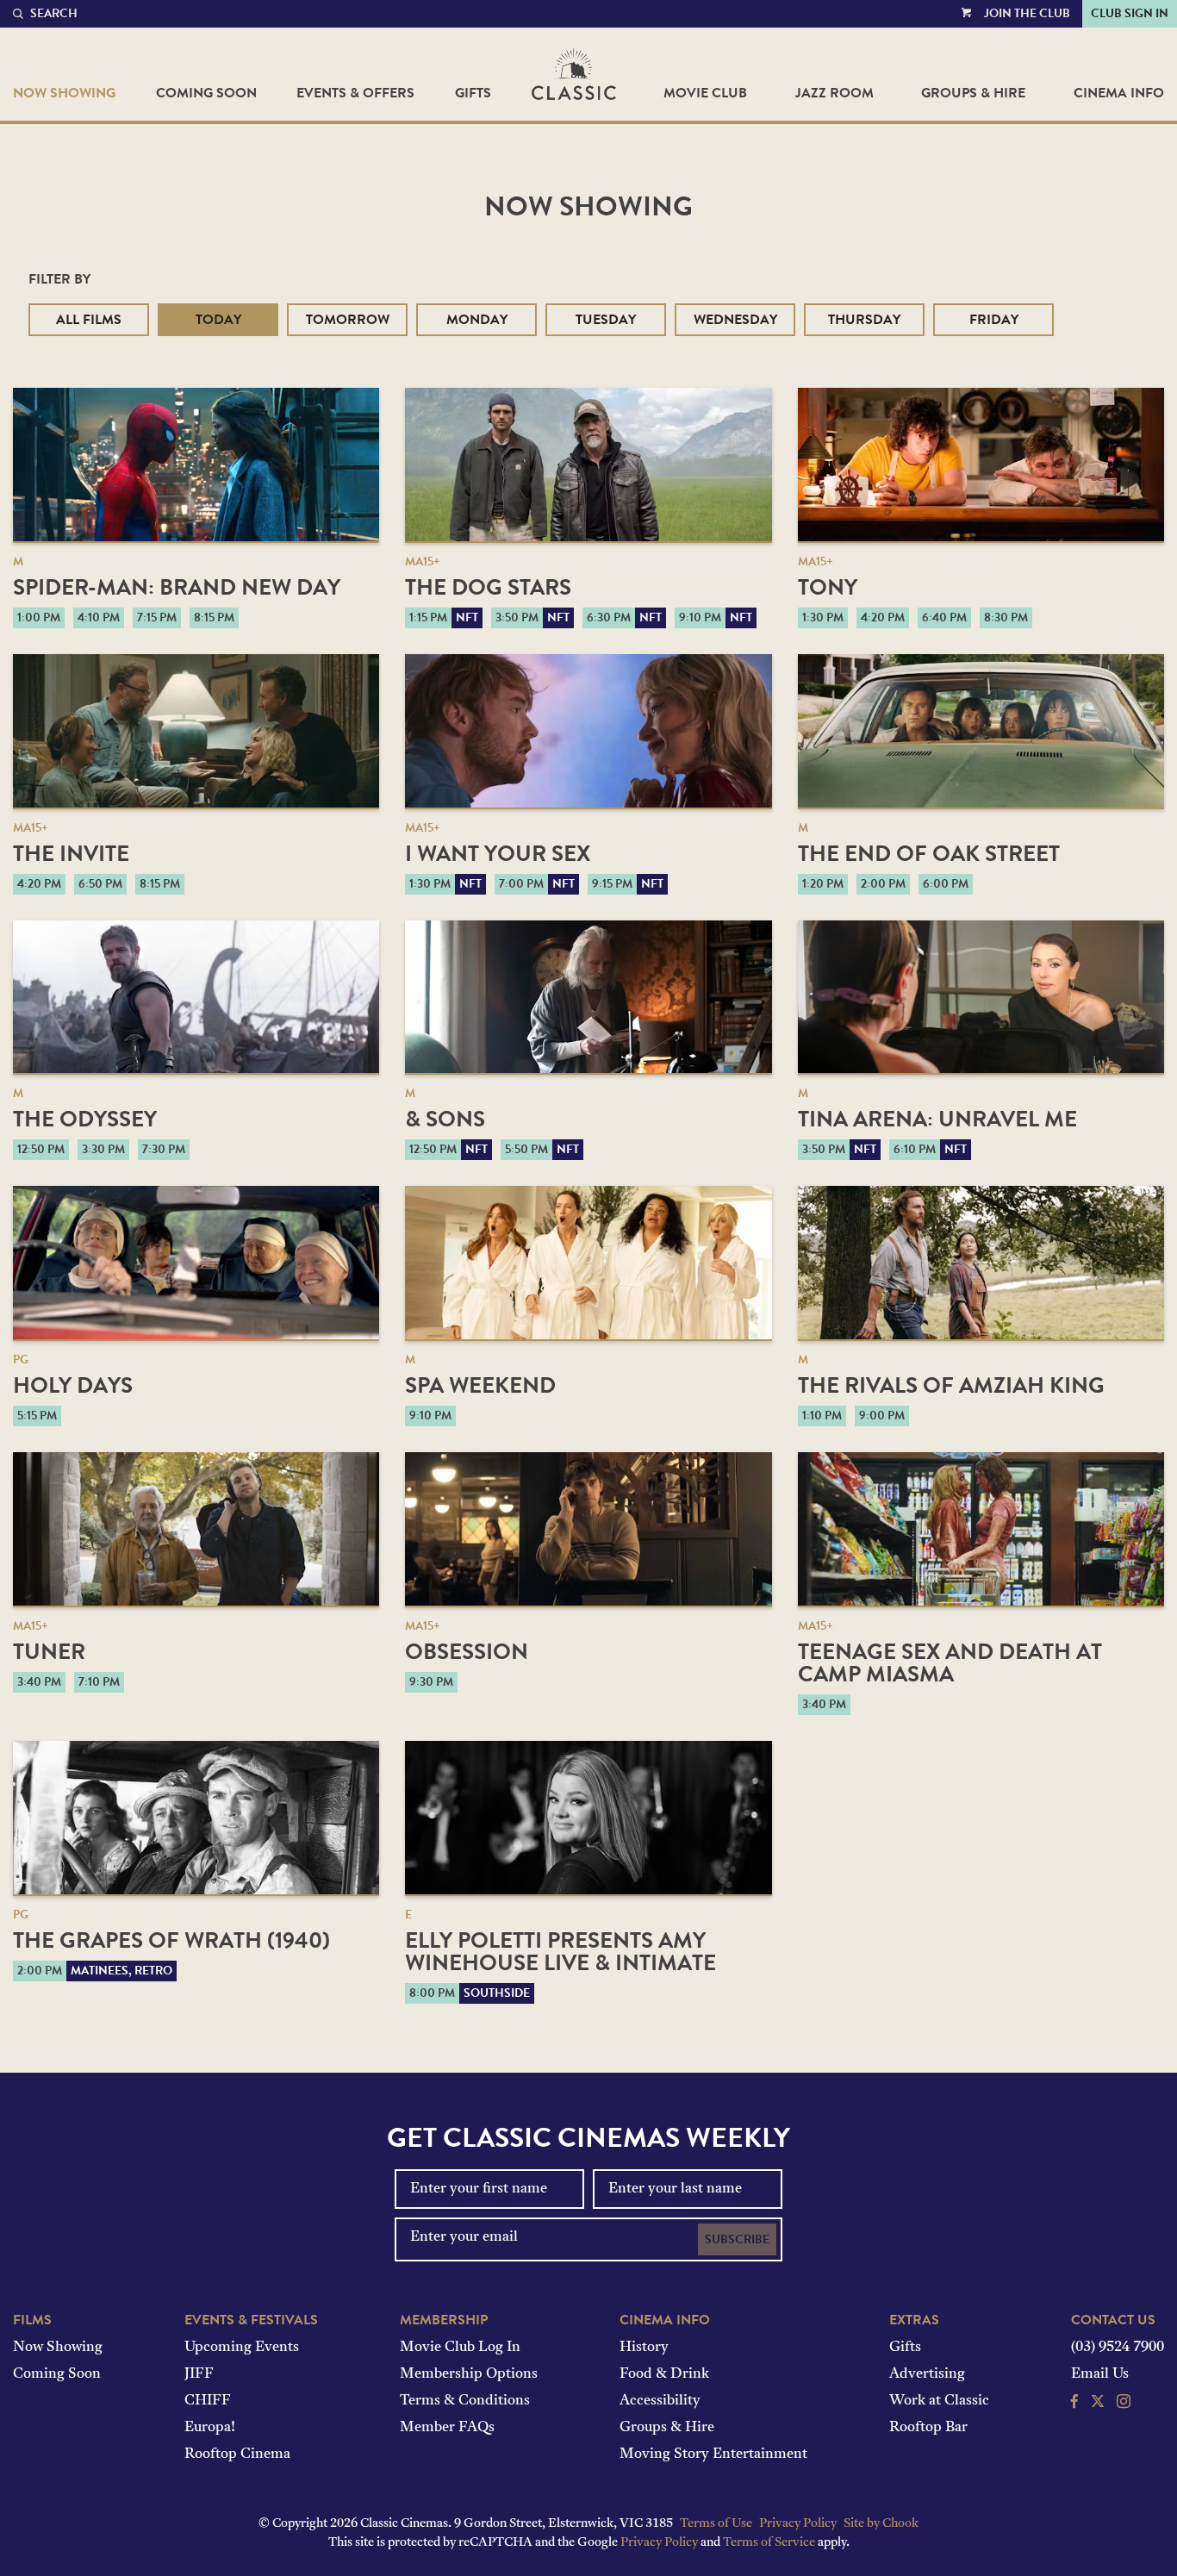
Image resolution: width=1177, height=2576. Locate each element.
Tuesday (606, 320)
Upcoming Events (242, 2348)
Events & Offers (355, 93)
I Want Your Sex (498, 854)
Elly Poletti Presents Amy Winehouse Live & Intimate (560, 1952)
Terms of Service (769, 2543)
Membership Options (469, 2374)
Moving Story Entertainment (713, 2454)
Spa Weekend (480, 1385)
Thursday (864, 320)
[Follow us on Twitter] (1098, 2404)
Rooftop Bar (928, 2428)
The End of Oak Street (929, 854)
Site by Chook (881, 2524)
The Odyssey (85, 1119)
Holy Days (73, 1385)
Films (32, 2320)
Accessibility (660, 2401)
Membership (444, 2320)
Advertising (927, 2374)
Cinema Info (1119, 93)
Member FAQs (447, 2428)
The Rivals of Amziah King (951, 1385)
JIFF (199, 2374)
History (644, 2348)
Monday (477, 320)
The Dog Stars (488, 587)
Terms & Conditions (465, 2401)
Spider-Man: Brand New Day (177, 587)
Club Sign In (1130, 13)
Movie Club (705, 93)
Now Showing (64, 93)
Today (218, 320)
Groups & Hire (973, 93)
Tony (828, 587)
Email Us (1100, 2374)
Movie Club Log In (460, 2348)
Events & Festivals (251, 2320)
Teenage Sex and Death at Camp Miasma (950, 1663)
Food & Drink (664, 2374)
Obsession (467, 1652)
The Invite (71, 854)
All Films (89, 320)
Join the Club (1027, 13)
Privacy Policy (798, 2524)
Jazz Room (834, 93)
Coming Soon (206, 93)
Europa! (210, 2428)
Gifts (473, 93)
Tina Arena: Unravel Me (937, 1119)
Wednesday (735, 320)
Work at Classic (939, 2401)
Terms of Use (716, 2524)
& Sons (445, 1119)
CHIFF (208, 2401)
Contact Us (1113, 2320)
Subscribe (737, 2239)
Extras (914, 2320)
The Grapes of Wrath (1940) (171, 1940)
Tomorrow (348, 320)
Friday (994, 320)
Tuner (49, 1652)
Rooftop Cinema (237, 2454)
